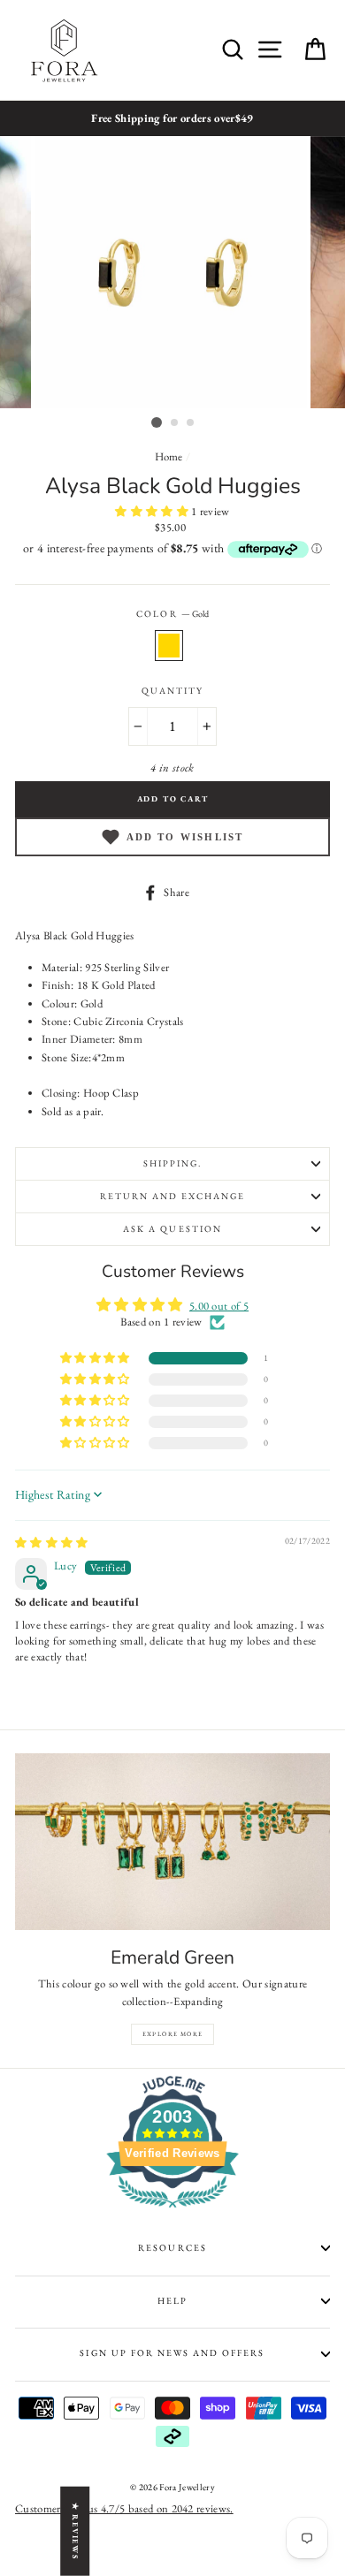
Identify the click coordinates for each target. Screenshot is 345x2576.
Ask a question (172, 1229)
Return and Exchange (173, 1196)
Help (172, 2301)
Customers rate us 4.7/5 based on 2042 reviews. (124, 2508)
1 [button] (157, 422)
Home (169, 456)
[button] (153, 511)
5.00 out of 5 (219, 1306)
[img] (52, 1543)
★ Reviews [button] (75, 2530)
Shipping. (172, 1163)
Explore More (173, 2034)
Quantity (172, 691)
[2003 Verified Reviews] (172, 2211)
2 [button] (175, 423)
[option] (172, 118)
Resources (172, 2248)
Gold (169, 645)
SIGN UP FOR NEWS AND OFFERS (172, 2353)
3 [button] (191, 423)
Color (172, 614)
